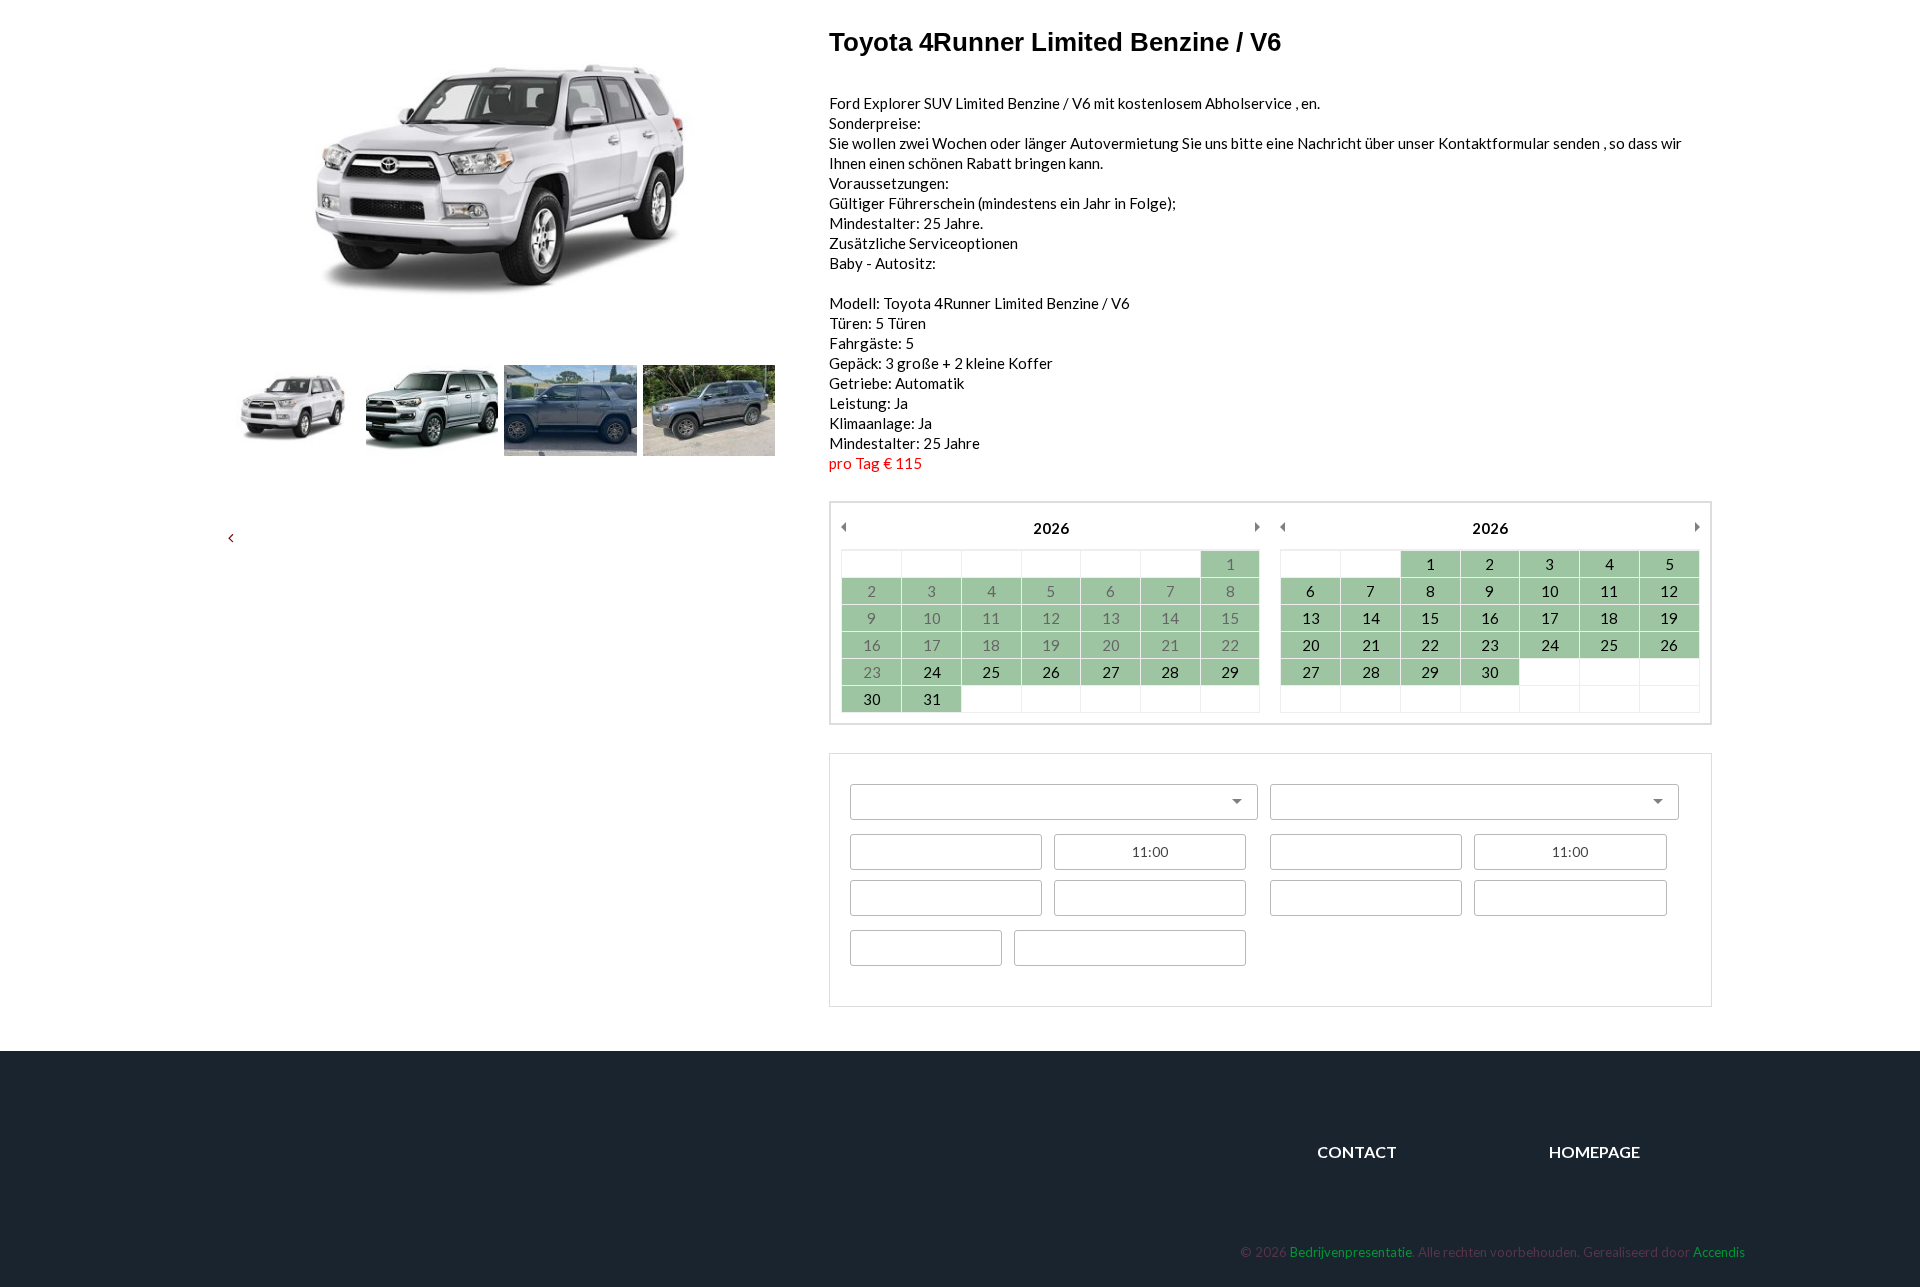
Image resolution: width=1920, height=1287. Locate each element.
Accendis (1719, 1252)
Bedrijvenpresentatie (1351, 1252)
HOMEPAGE (1594, 1151)
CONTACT (1357, 1151)
